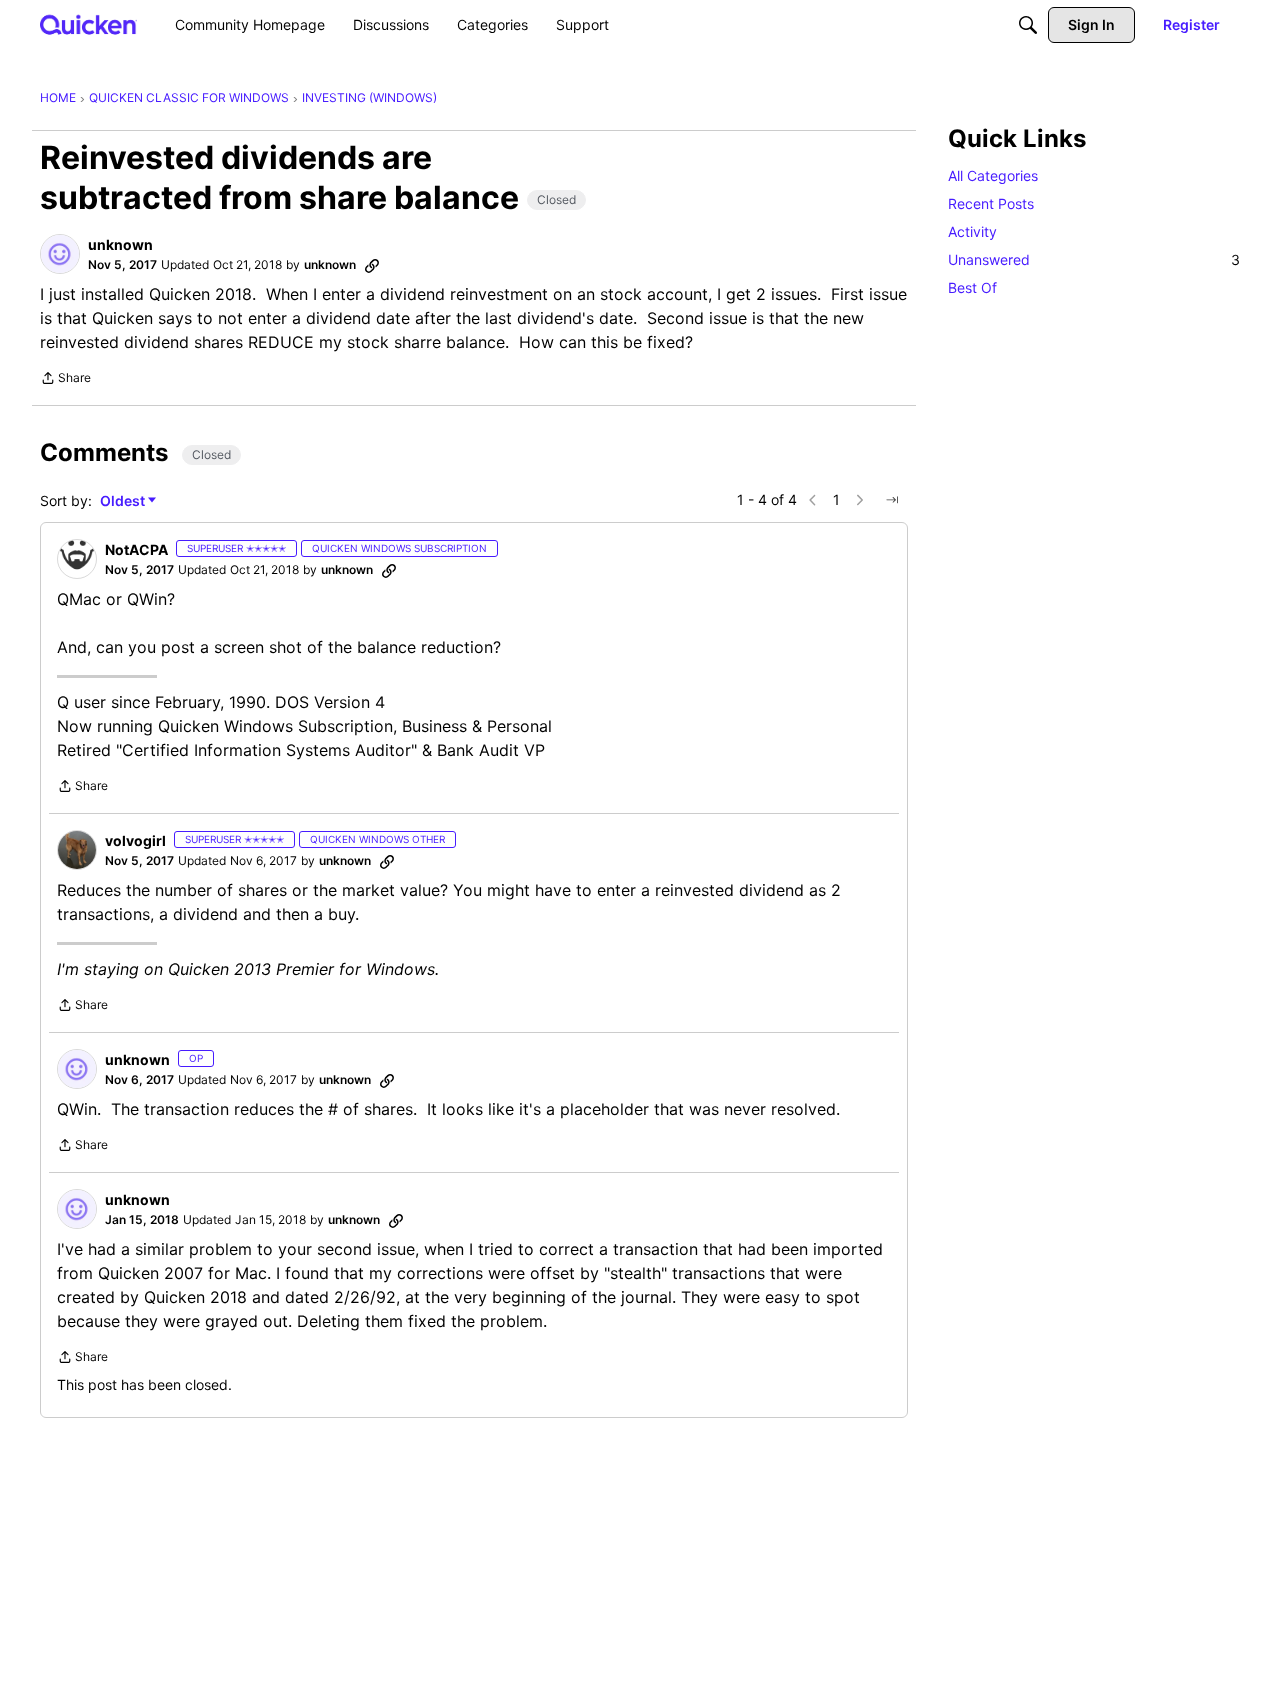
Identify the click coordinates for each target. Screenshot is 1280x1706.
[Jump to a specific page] (892, 500)
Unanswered (1094, 259)
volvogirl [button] (135, 840)
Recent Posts (991, 203)
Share (65, 380)
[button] (60, 254)
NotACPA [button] (136, 549)
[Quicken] (88, 24)
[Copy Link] (372, 265)
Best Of (972, 287)
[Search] (1028, 25)
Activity (972, 231)
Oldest (124, 501)
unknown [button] (120, 244)
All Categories (993, 175)
